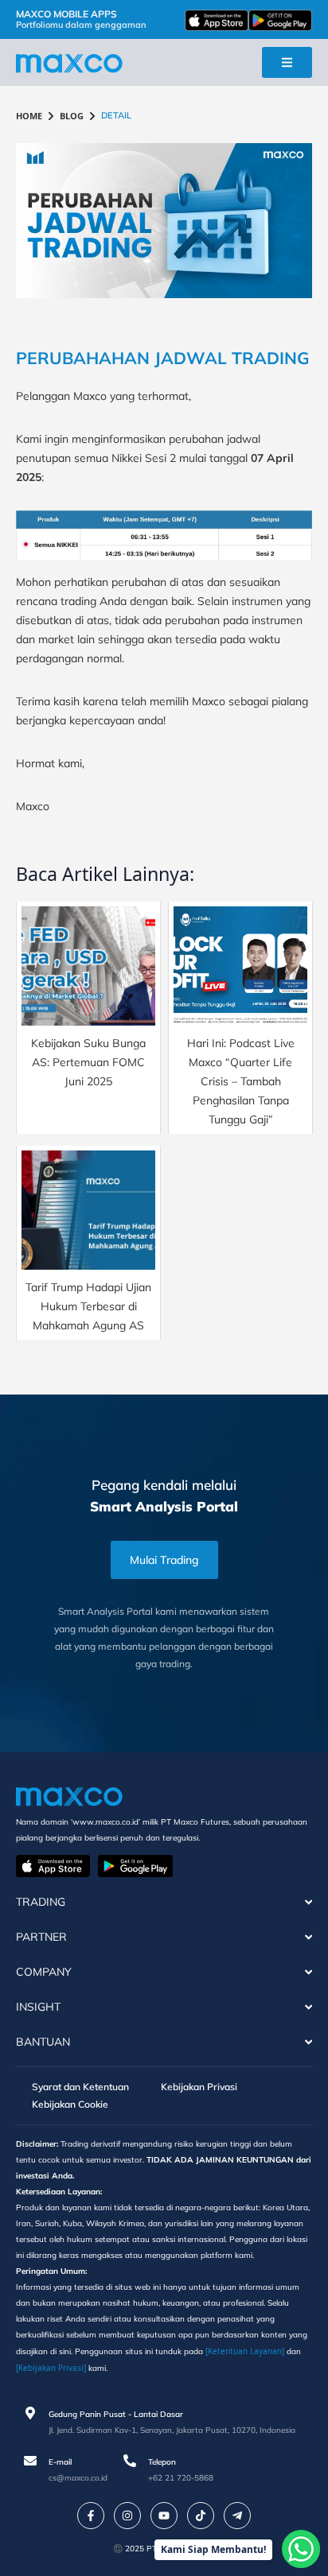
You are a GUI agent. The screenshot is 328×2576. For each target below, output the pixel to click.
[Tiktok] (201, 2516)
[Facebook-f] (91, 2516)
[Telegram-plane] (237, 2516)
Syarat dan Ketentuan (80, 2087)
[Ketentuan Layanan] (245, 2351)
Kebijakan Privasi (199, 2087)
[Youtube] (164, 2516)
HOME (29, 116)
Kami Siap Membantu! (213, 2549)
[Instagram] (127, 2516)
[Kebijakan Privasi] (51, 2368)
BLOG (72, 116)
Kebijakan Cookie (70, 2104)
